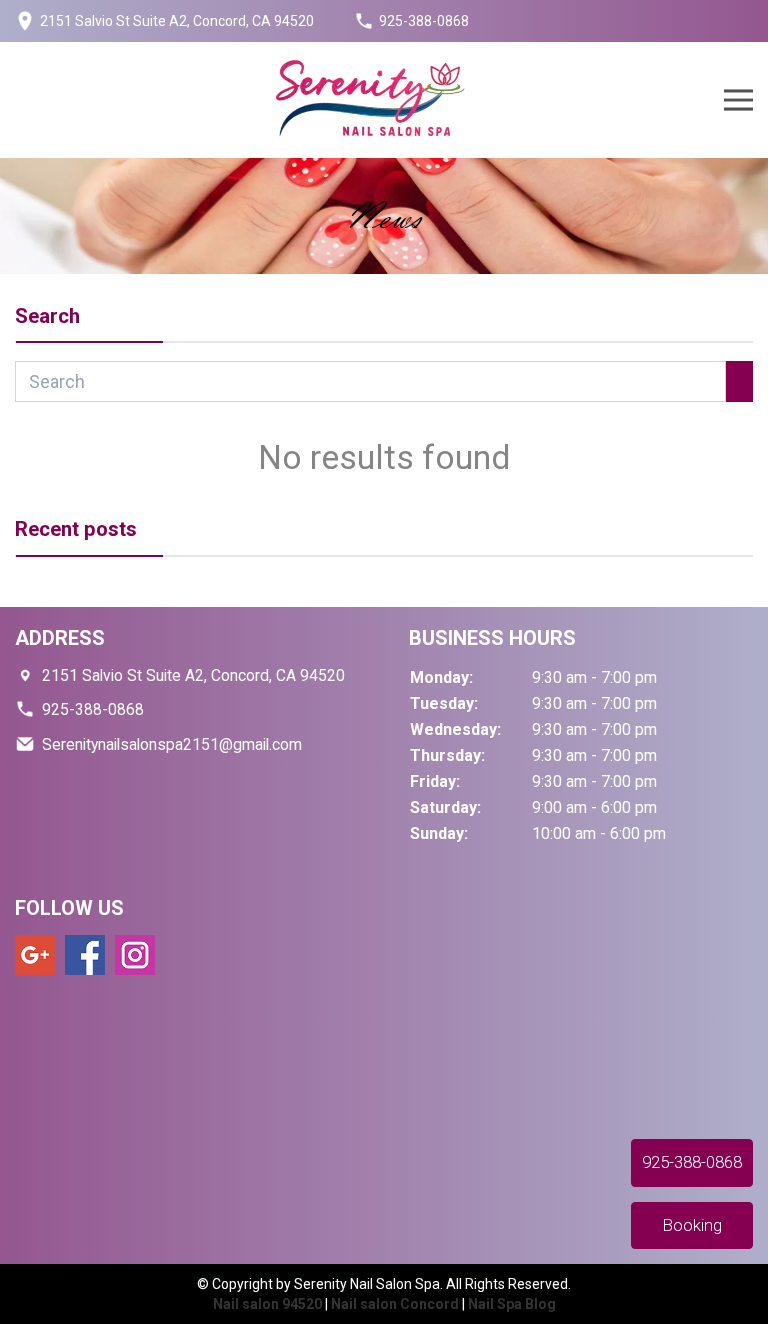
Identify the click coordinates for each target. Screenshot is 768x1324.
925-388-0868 (424, 21)
